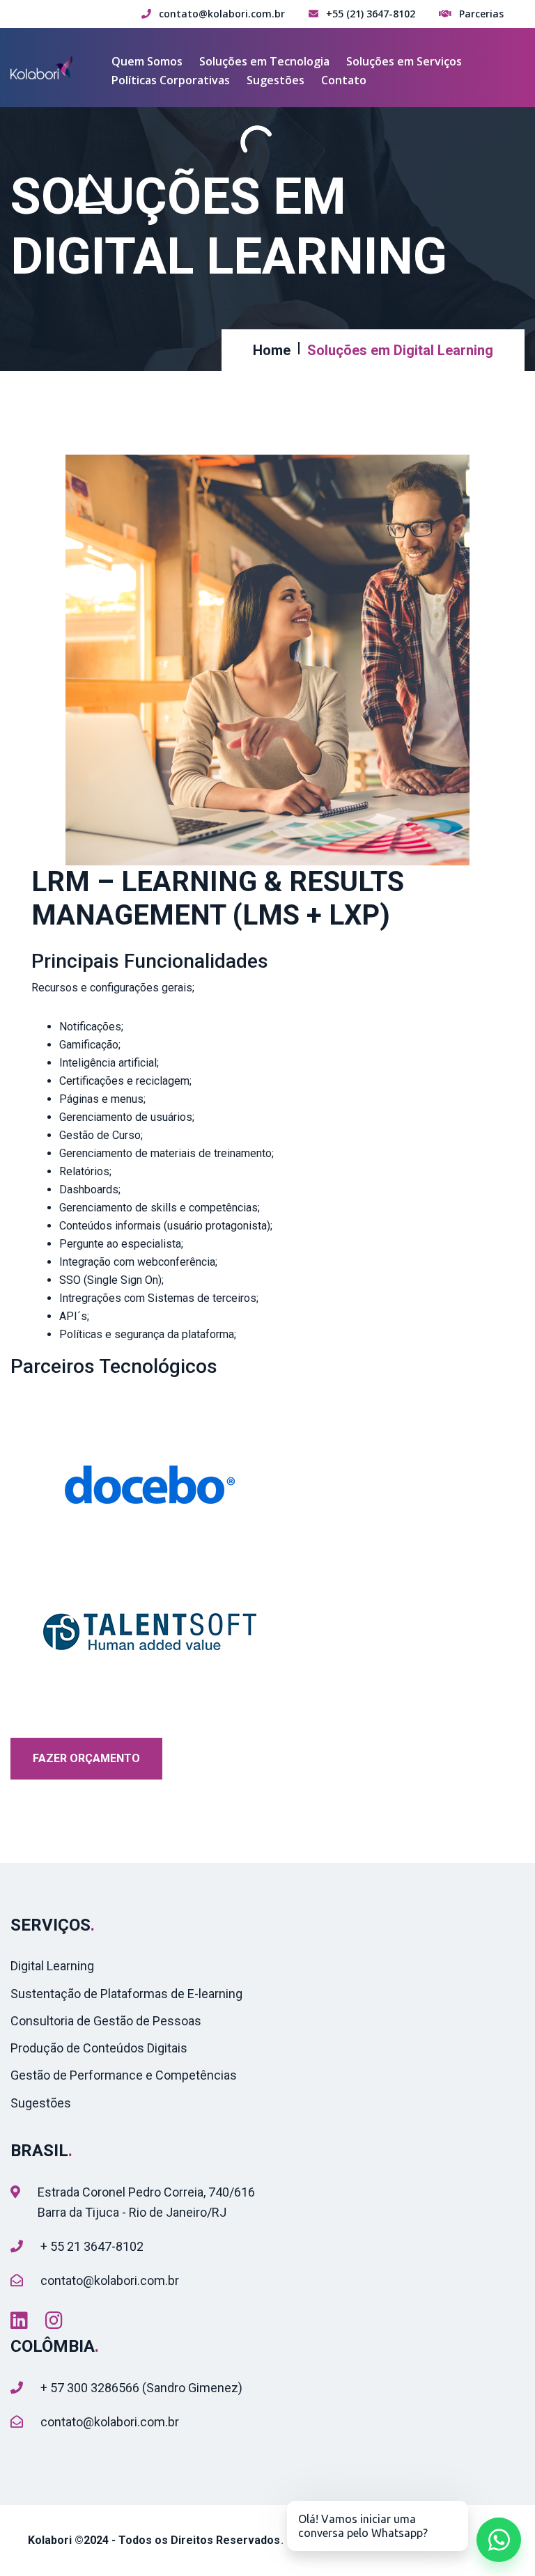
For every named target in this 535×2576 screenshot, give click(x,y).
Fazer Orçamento (86, 1758)
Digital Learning (52, 1966)
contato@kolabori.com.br (110, 2280)
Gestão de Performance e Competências (124, 2075)
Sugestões (276, 80)
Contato (344, 80)
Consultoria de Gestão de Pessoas (106, 2021)
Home (272, 350)
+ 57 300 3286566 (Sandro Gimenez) (141, 2388)
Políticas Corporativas (171, 80)
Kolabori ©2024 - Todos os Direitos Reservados (154, 2540)
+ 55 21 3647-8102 (92, 2246)
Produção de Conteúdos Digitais (99, 2048)
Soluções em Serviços (404, 61)
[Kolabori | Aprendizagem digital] (44, 66)
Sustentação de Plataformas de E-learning (126, 1994)
